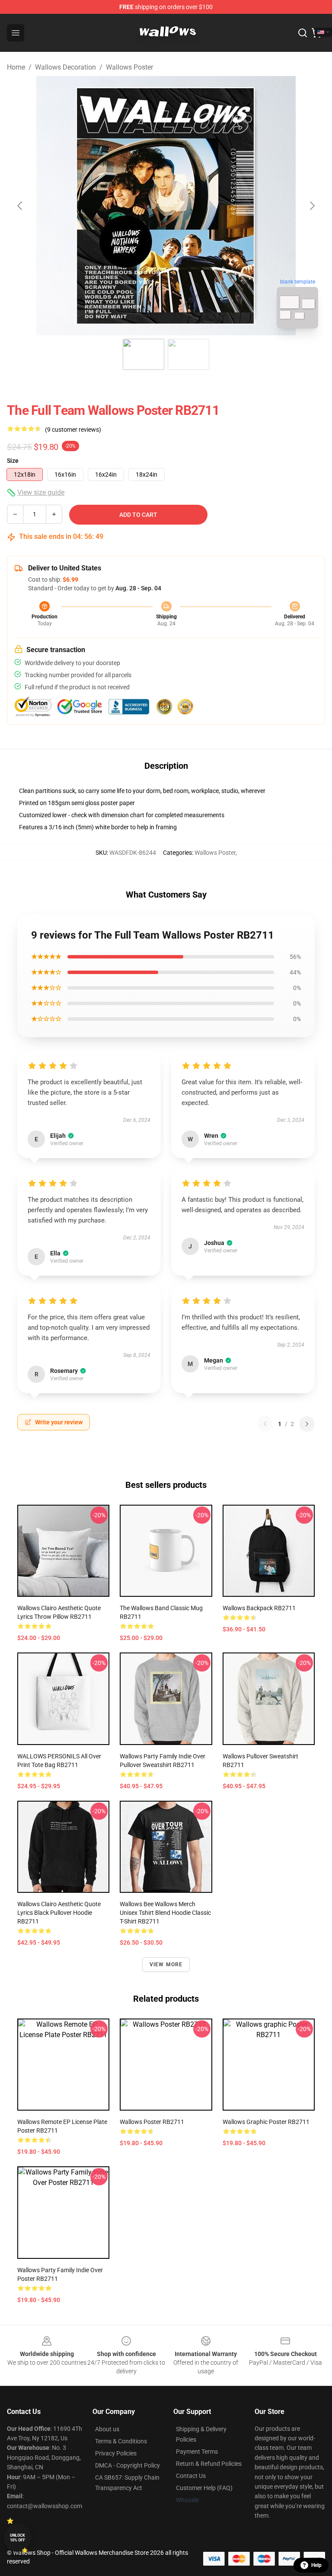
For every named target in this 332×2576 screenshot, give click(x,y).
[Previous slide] (20, 206)
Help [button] (316, 2565)
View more (166, 1965)
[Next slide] (312, 206)
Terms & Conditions (121, 2441)
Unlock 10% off (18, 2538)
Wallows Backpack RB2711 (259, 1608)
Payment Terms (197, 2452)
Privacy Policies (116, 2453)
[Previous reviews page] (265, 1424)
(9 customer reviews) (73, 430)
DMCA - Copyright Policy (128, 2465)
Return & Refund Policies (209, 2464)
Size (13, 461)
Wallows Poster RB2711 (152, 2122)
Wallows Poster (129, 67)
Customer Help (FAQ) (204, 2488)
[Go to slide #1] (144, 354)
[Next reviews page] (307, 1424)
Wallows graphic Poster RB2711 (266, 2122)
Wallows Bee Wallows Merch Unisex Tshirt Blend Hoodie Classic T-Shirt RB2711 (165, 1913)
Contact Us (191, 2476)
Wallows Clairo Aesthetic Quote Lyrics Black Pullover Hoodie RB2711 (59, 1913)
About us (107, 2429)
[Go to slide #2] (188, 354)
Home (16, 67)
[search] (303, 33)
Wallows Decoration (65, 67)
